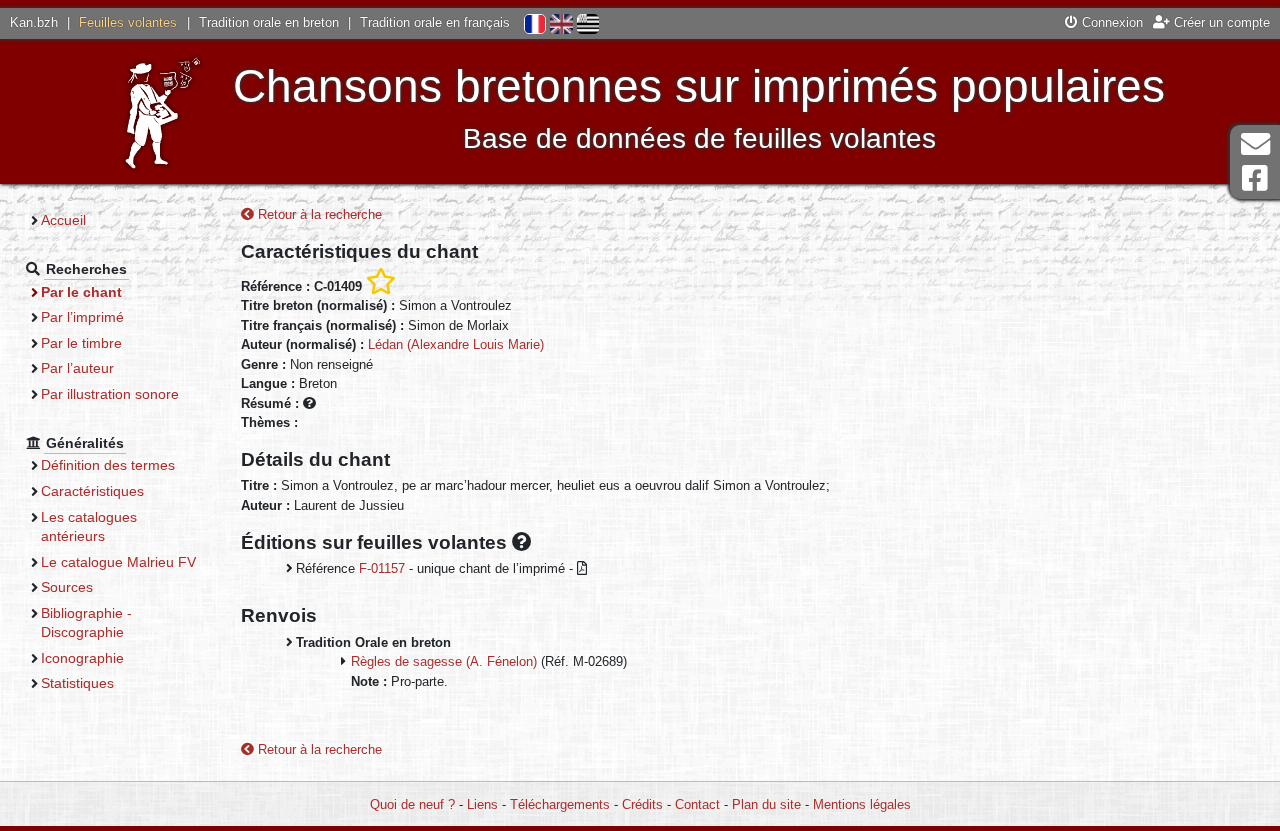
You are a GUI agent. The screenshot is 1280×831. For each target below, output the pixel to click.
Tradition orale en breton (269, 22)
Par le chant (81, 292)
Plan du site (766, 804)
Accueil (63, 220)
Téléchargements (560, 804)
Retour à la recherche (318, 214)
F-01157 (382, 568)
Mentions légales (862, 804)
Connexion (1110, 22)
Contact (697, 804)
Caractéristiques (92, 491)
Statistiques (77, 683)
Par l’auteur (77, 368)
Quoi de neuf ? (412, 804)
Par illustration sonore (110, 394)
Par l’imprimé (82, 317)
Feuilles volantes (128, 22)
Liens (482, 804)
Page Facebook (1255, 178)
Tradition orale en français (435, 22)
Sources (67, 587)
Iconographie (82, 658)
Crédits (642, 804)
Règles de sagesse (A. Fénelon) (444, 661)
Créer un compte (1220, 22)
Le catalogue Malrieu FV (118, 562)
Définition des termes (108, 465)
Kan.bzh (34, 22)
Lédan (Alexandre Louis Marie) (456, 344)
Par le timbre (81, 343)
